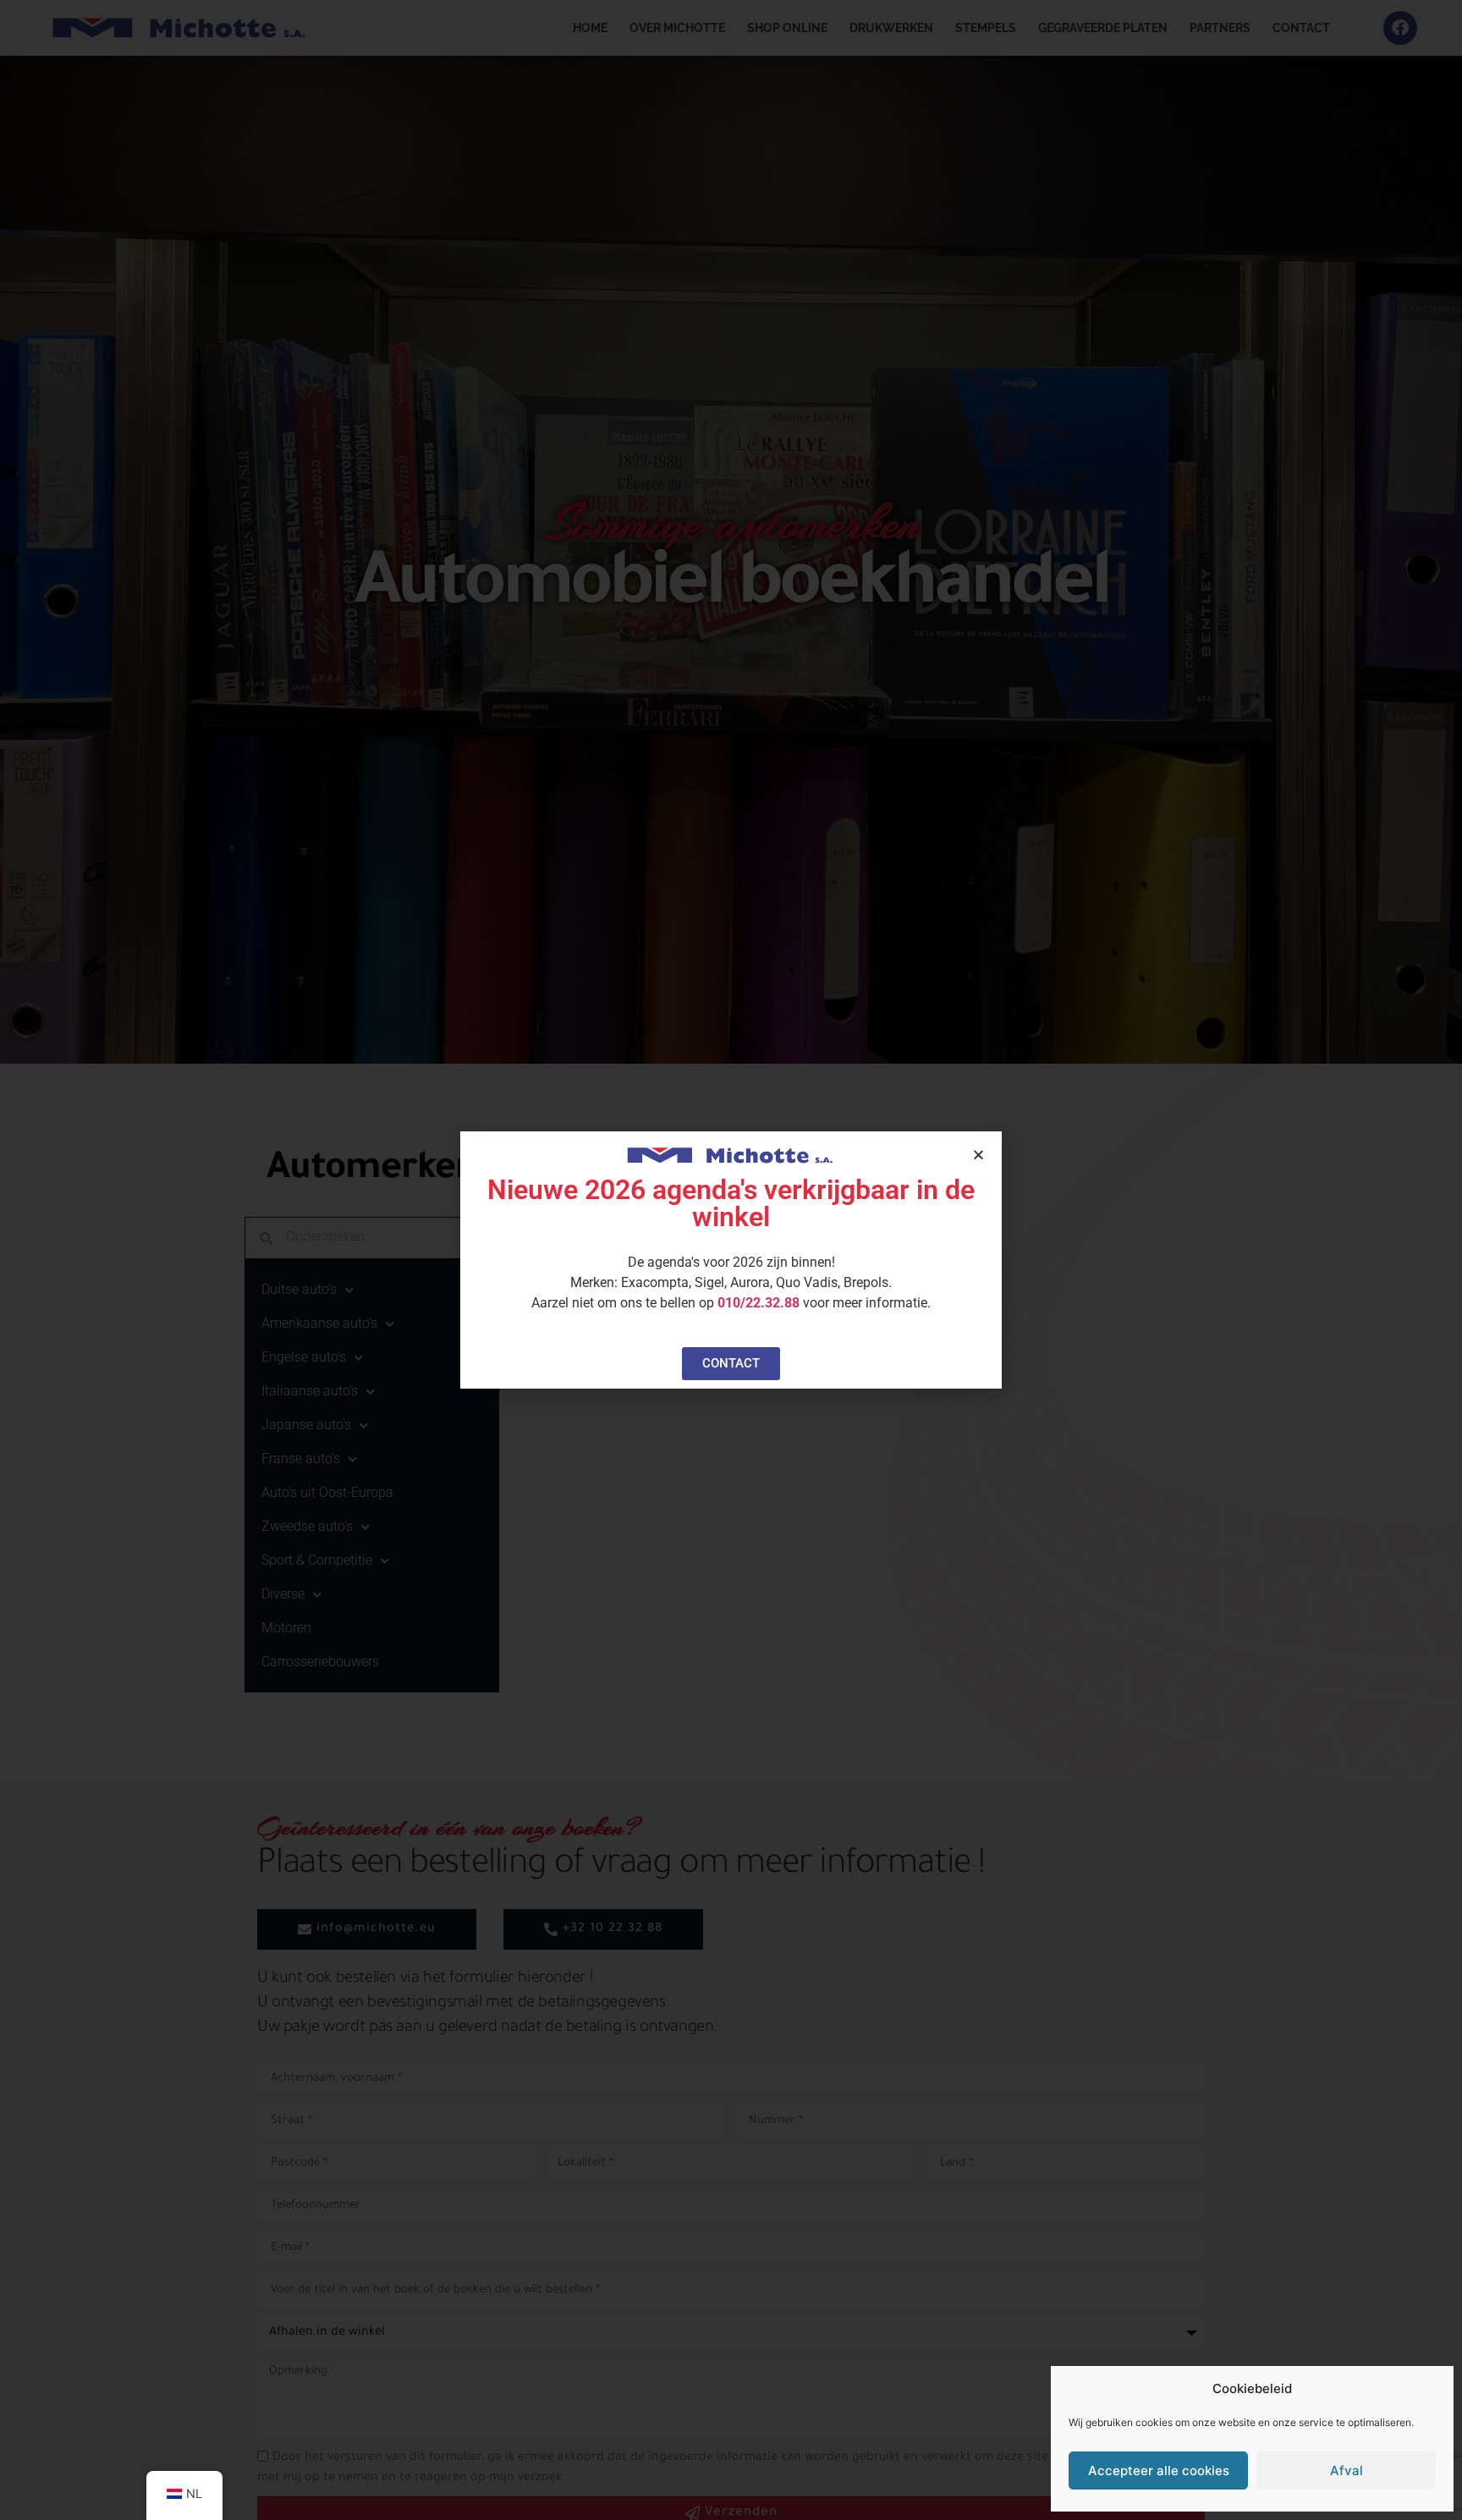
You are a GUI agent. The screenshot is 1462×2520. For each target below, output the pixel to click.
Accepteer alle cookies (1159, 2470)
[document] (731, 1260)
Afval (1347, 2470)
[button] (978, 1155)
